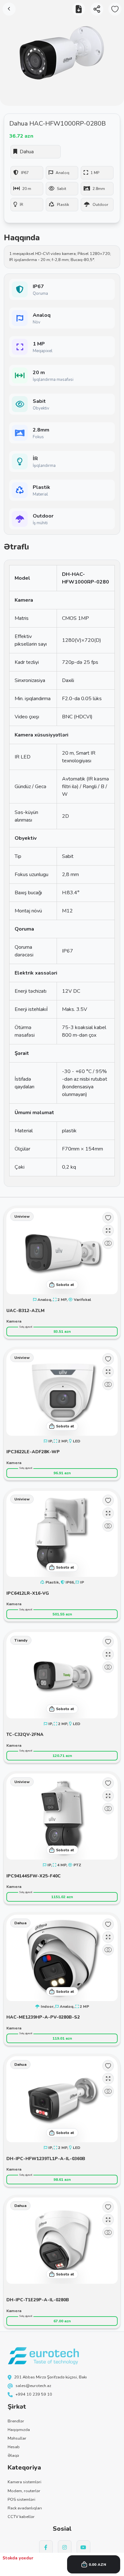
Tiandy (21, 1640)
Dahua (20, 1923)
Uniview (22, 1216)
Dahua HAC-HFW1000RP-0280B (58, 123)
